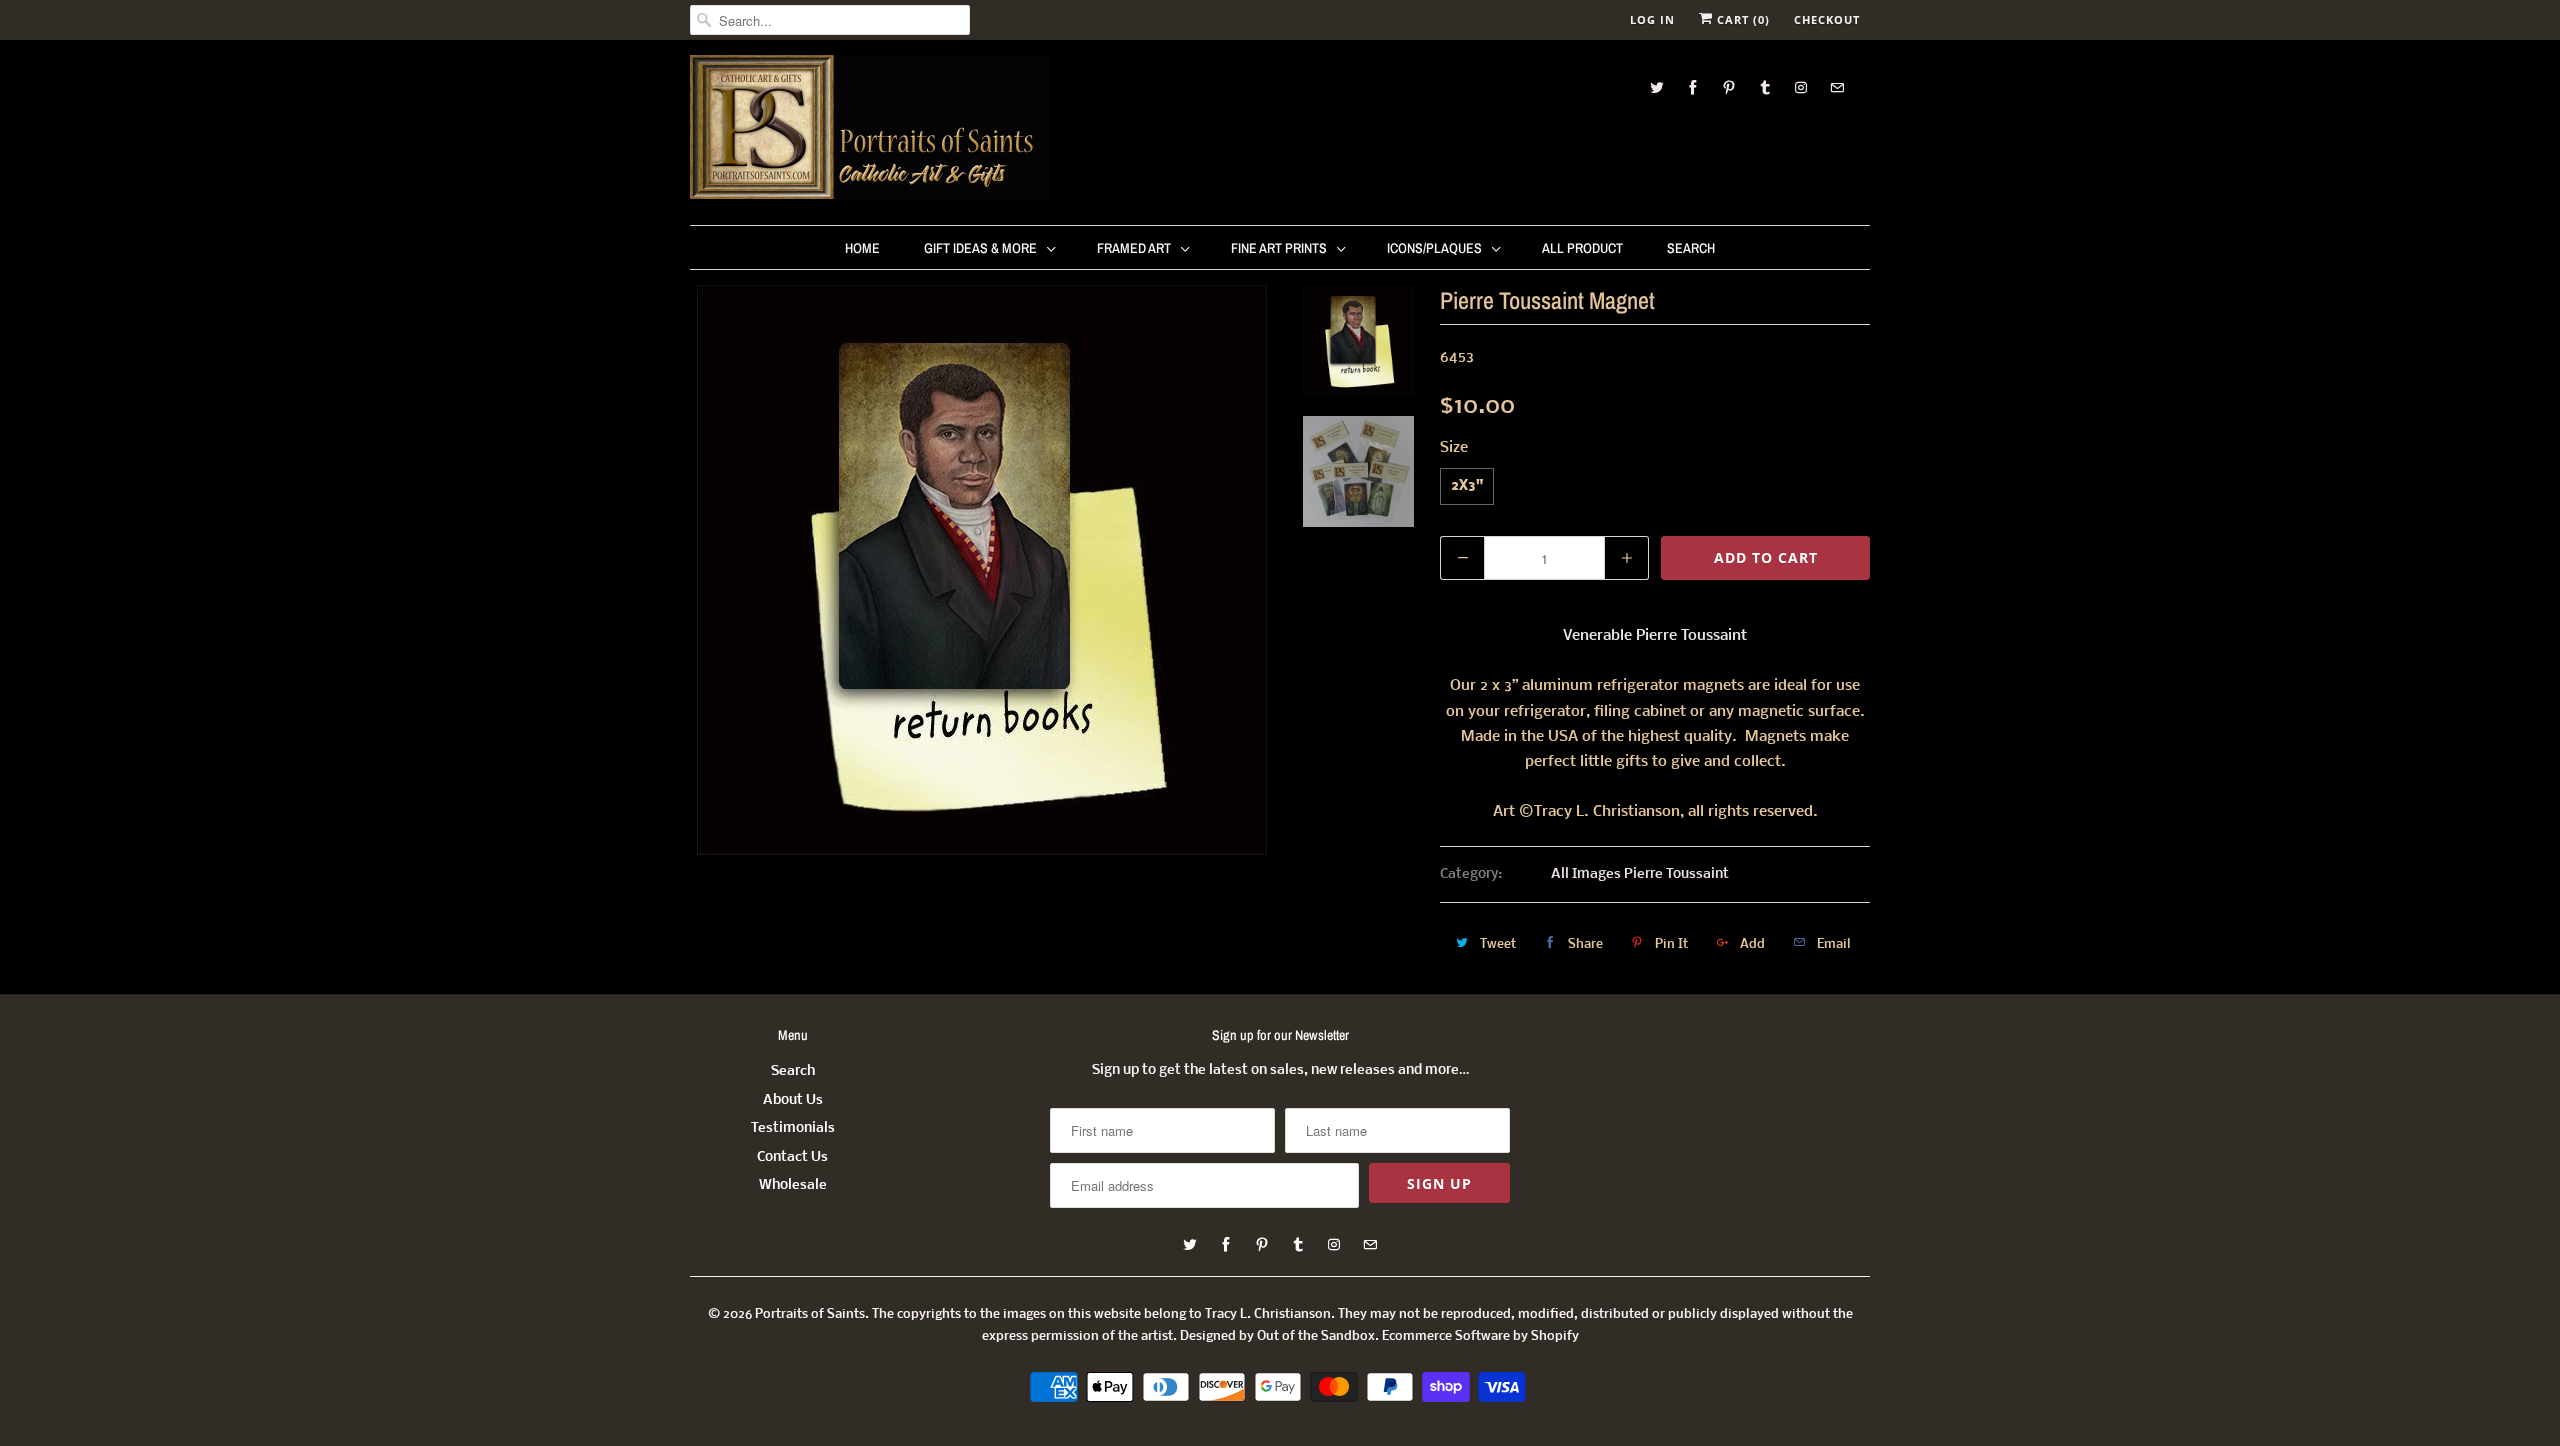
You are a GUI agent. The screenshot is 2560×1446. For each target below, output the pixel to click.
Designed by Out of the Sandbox (1277, 1336)
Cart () (1741, 19)
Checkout (1827, 19)
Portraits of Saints (810, 1314)
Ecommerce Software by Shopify (1480, 1336)
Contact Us (792, 1157)
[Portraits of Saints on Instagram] (1801, 87)
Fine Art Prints (1279, 248)
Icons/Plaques (1434, 248)
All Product (1582, 248)
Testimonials (793, 1128)
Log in (1652, 19)
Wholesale (793, 1185)
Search (1691, 248)
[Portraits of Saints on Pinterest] (1729, 87)
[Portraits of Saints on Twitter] (1657, 87)
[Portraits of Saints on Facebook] (1693, 87)
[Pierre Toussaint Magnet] (982, 570)
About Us (793, 1100)
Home (862, 248)
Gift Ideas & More (980, 248)
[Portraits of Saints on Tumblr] (1765, 87)
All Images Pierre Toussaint (1640, 874)
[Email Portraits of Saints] (1837, 87)
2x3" (1467, 486)
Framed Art (1134, 248)
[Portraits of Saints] (870, 130)
